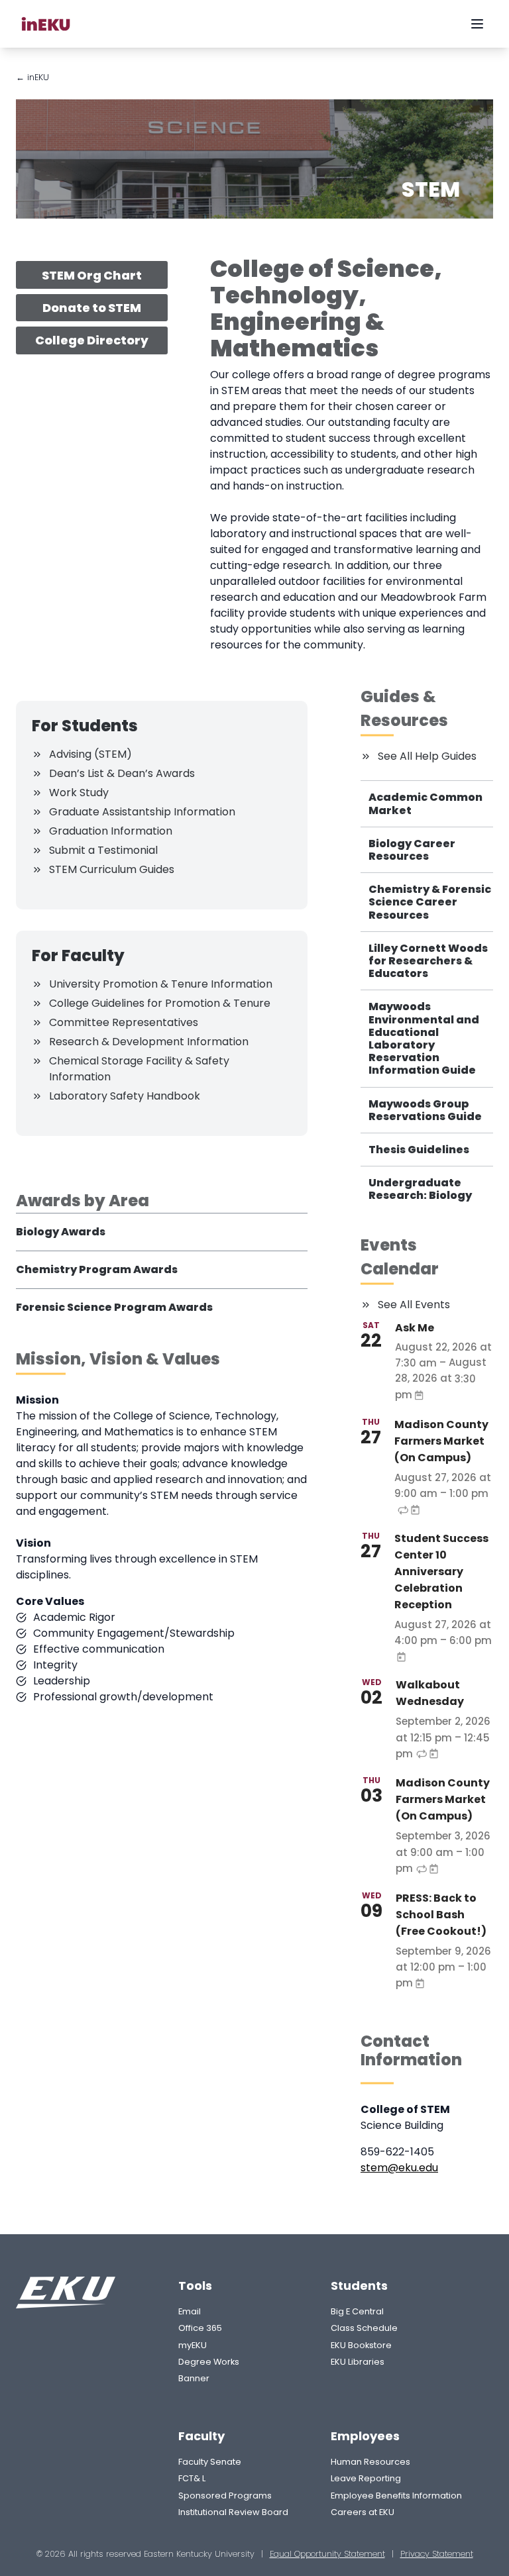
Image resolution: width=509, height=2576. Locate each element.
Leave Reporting (366, 2478)
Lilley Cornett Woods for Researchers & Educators (428, 961)
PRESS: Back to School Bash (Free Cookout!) (441, 1915)
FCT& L (192, 2478)
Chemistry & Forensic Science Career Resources (430, 902)
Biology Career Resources (412, 850)
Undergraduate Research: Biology (420, 1189)
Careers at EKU (363, 2512)
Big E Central (357, 2311)
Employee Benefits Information (396, 2496)
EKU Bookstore (361, 2345)
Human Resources (370, 2462)
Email (190, 2311)
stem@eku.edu (399, 2168)
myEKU (193, 2345)
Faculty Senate (210, 2462)
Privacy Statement (437, 2554)
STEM (431, 189)
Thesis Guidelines (419, 1150)
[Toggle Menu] (477, 24)
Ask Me (415, 1328)
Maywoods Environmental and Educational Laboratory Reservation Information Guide (424, 1038)
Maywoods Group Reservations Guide (425, 1110)
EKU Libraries (358, 2362)
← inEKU (32, 77)
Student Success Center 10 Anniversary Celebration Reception (441, 1571)
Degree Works (209, 2362)
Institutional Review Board (233, 2512)
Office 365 (200, 2328)
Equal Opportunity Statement (327, 2554)
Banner (194, 2378)
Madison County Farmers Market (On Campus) (441, 1441)
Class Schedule (364, 2328)
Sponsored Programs (225, 2496)
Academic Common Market (425, 803)
